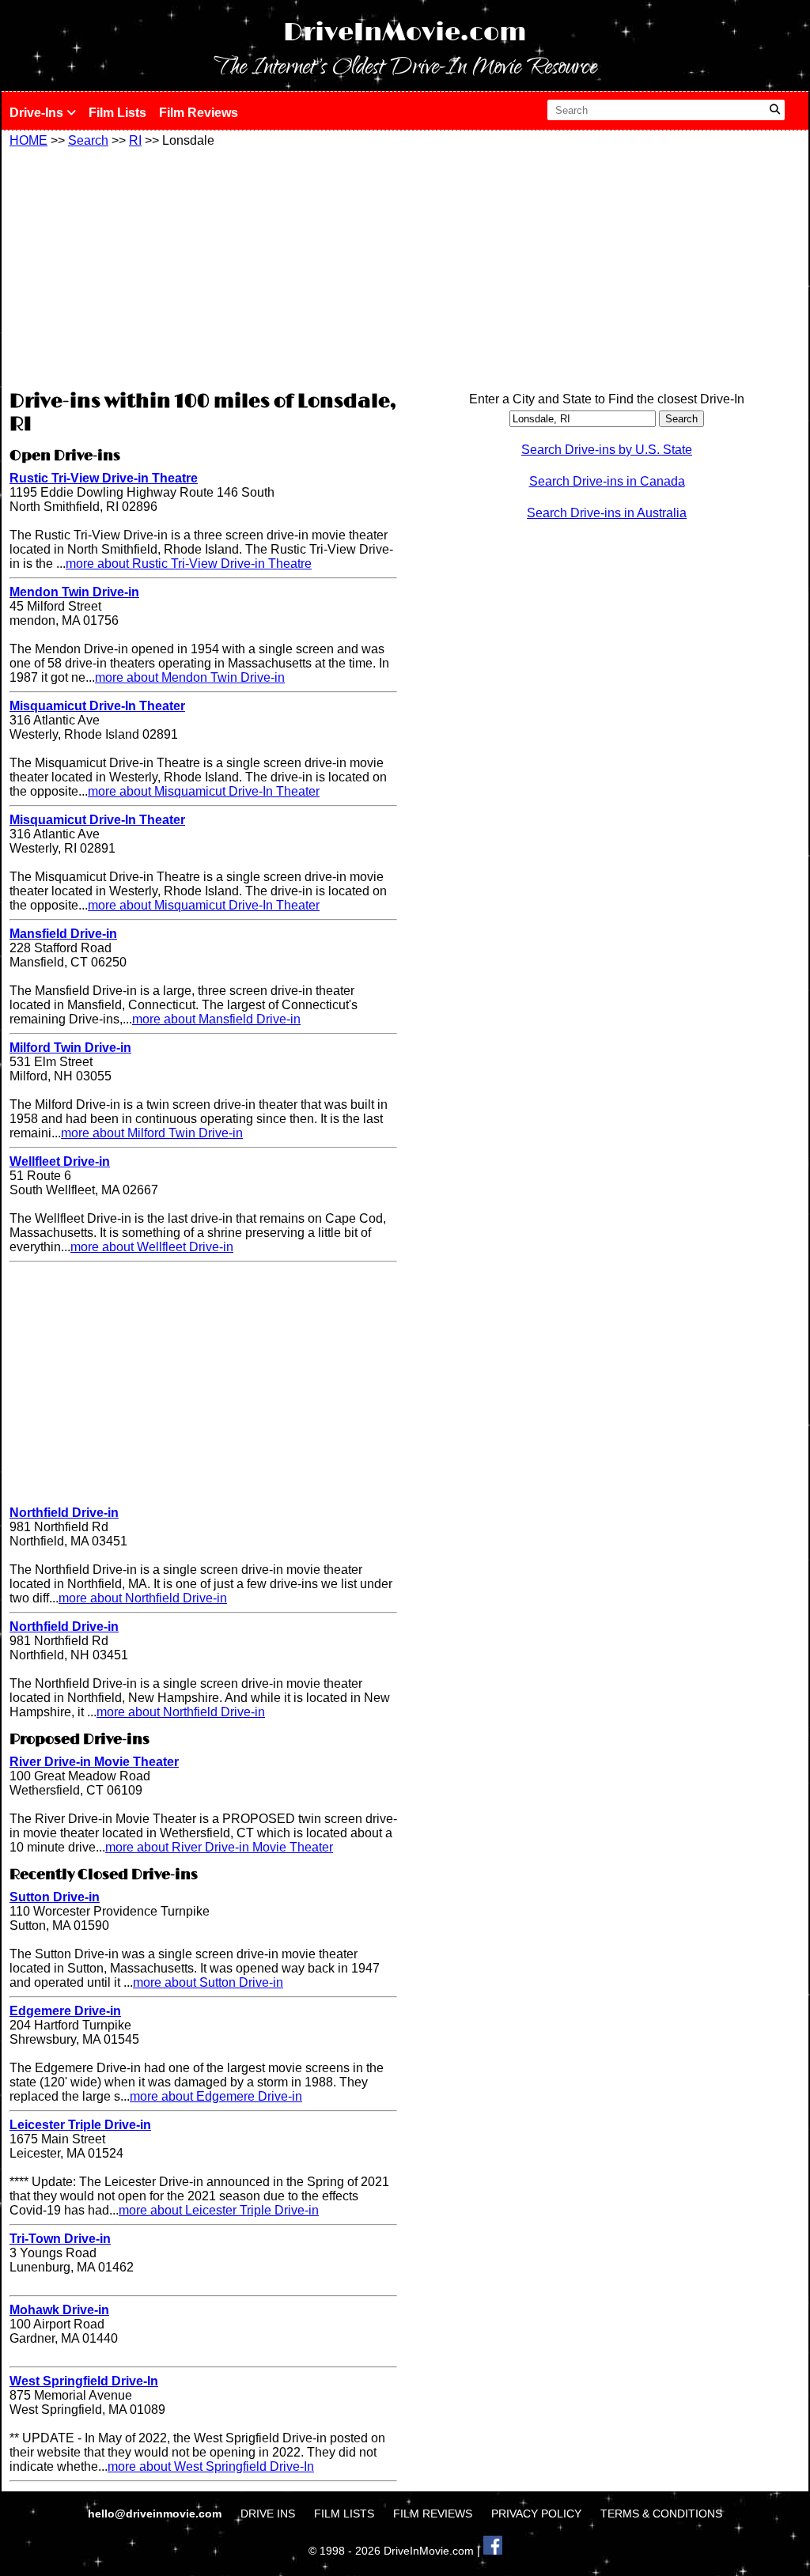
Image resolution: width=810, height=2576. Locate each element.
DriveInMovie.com (405, 33)
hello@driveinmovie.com (156, 2514)
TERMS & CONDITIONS (661, 2514)
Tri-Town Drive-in (60, 2239)
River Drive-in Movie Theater (94, 1762)
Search (88, 140)
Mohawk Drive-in (59, 2310)
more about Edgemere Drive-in (216, 2096)
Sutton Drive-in (55, 1897)
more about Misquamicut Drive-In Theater (204, 791)
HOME (28, 140)
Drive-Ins (38, 113)
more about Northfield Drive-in (143, 1598)
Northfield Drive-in (64, 1513)
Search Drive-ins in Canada (607, 481)
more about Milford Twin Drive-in (152, 1133)
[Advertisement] (203, 267)
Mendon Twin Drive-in (74, 592)
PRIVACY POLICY (536, 2514)
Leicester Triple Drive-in (80, 2125)
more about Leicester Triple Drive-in (219, 2210)
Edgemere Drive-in (65, 2011)
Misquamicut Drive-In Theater (97, 706)
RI (135, 140)
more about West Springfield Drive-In (211, 2466)
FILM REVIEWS (433, 2514)
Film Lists (117, 113)
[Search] (775, 110)
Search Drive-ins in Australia (607, 513)
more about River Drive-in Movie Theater (219, 1847)
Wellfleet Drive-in (60, 1161)
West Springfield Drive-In (84, 2381)
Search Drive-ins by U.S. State (607, 450)
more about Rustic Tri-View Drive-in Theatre (189, 564)
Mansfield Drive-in (63, 934)
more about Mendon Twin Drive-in (190, 677)
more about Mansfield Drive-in (216, 1019)
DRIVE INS (268, 2514)
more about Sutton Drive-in (208, 1982)
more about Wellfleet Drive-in (152, 1247)
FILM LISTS (344, 2514)
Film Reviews (199, 113)
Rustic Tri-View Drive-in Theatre (104, 478)
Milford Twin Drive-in (70, 1048)
